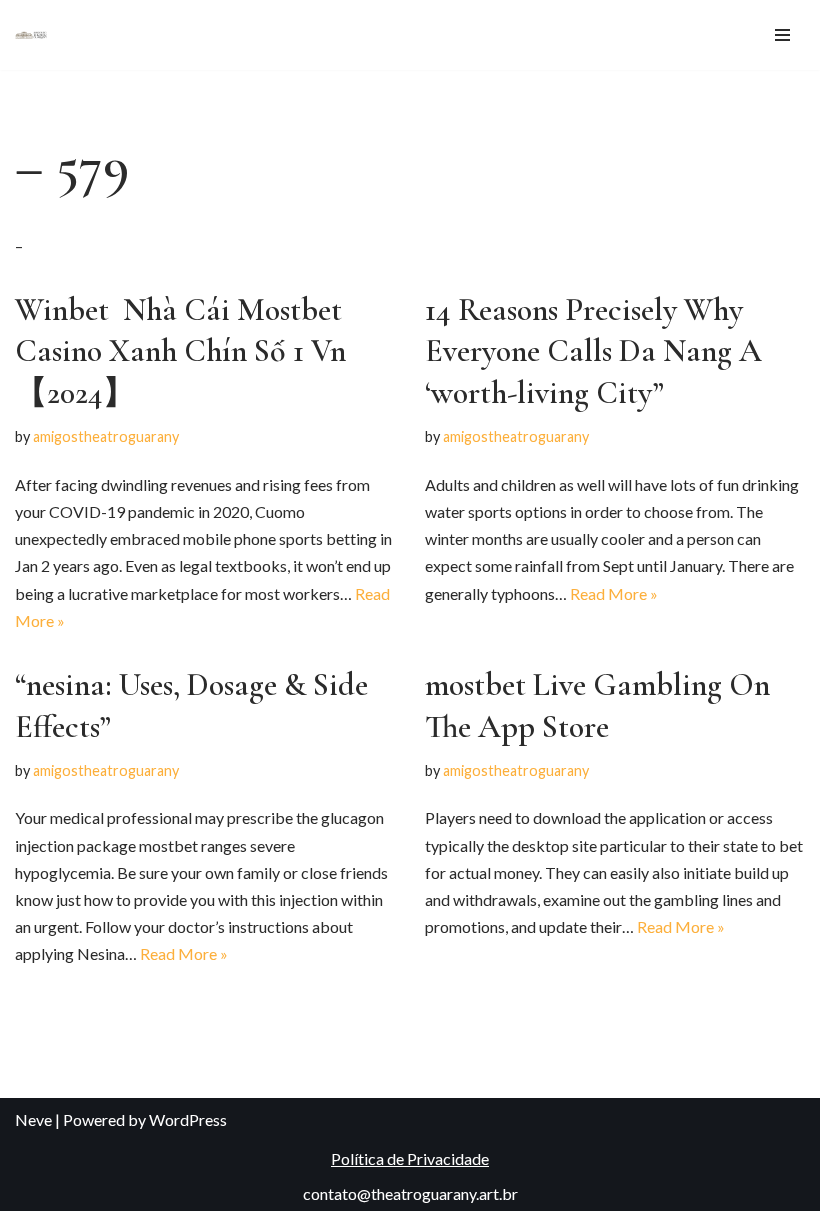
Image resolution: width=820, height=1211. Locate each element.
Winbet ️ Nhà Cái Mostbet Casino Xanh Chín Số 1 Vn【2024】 (180, 351)
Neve (33, 1119)
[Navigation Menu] (782, 35)
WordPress (188, 1119)
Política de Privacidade (410, 1158)
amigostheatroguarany (106, 436)
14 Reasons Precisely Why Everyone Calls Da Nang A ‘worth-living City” (593, 351)
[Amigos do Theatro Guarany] (31, 35)
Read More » (614, 593)
